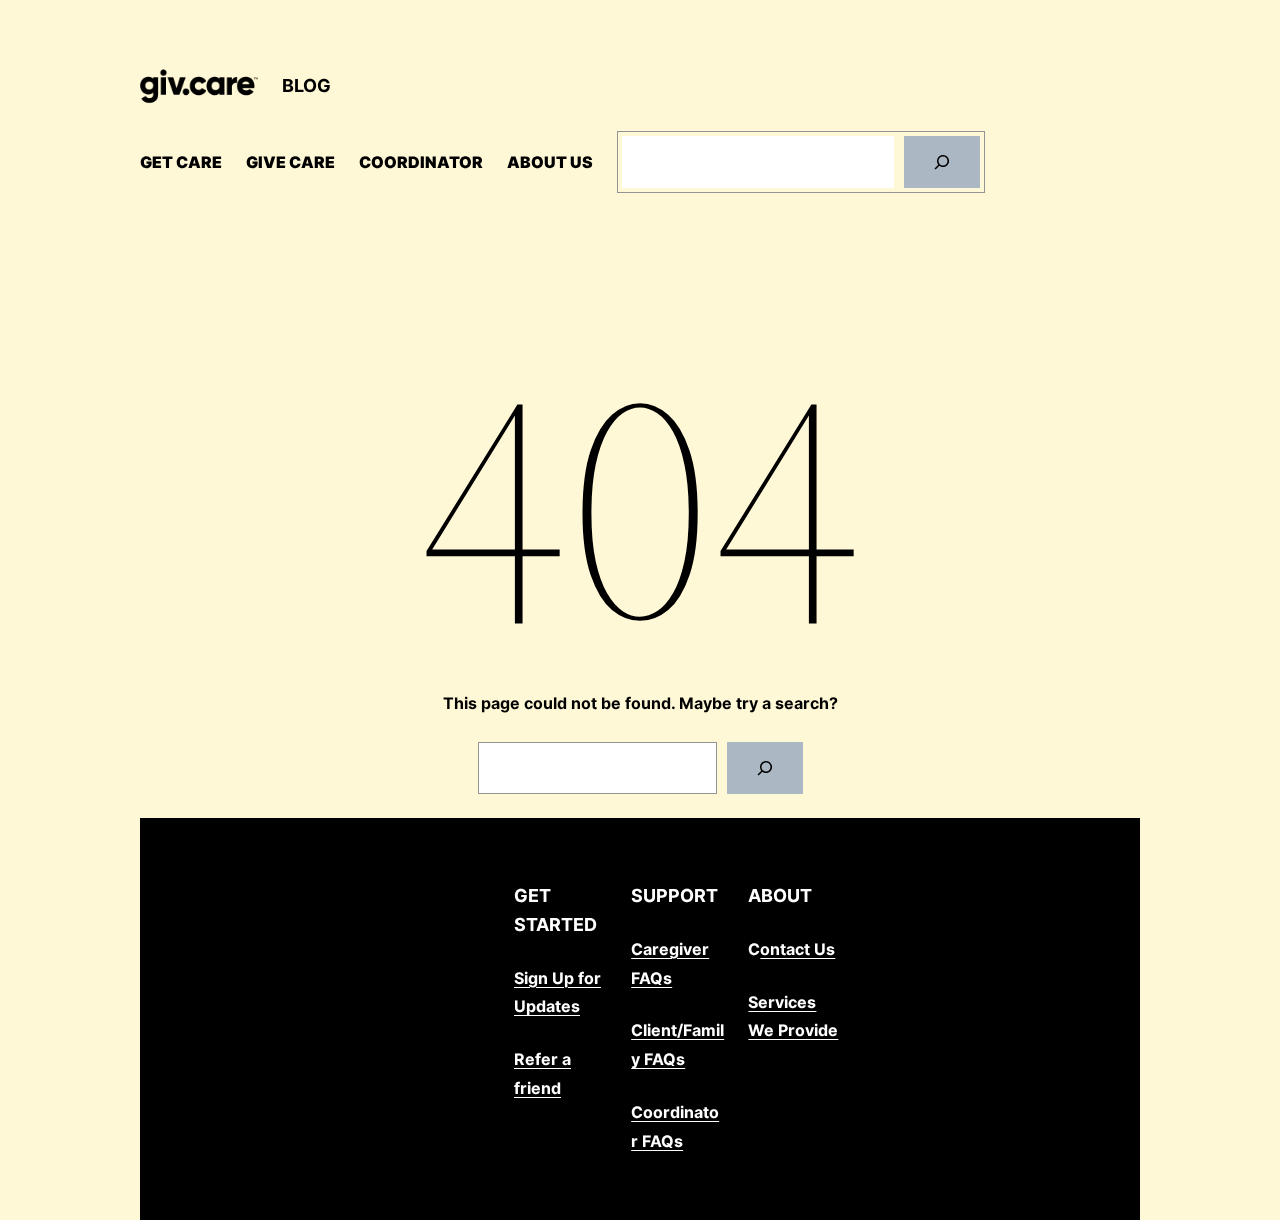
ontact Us (797, 949)
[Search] (942, 162)
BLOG (306, 85)
